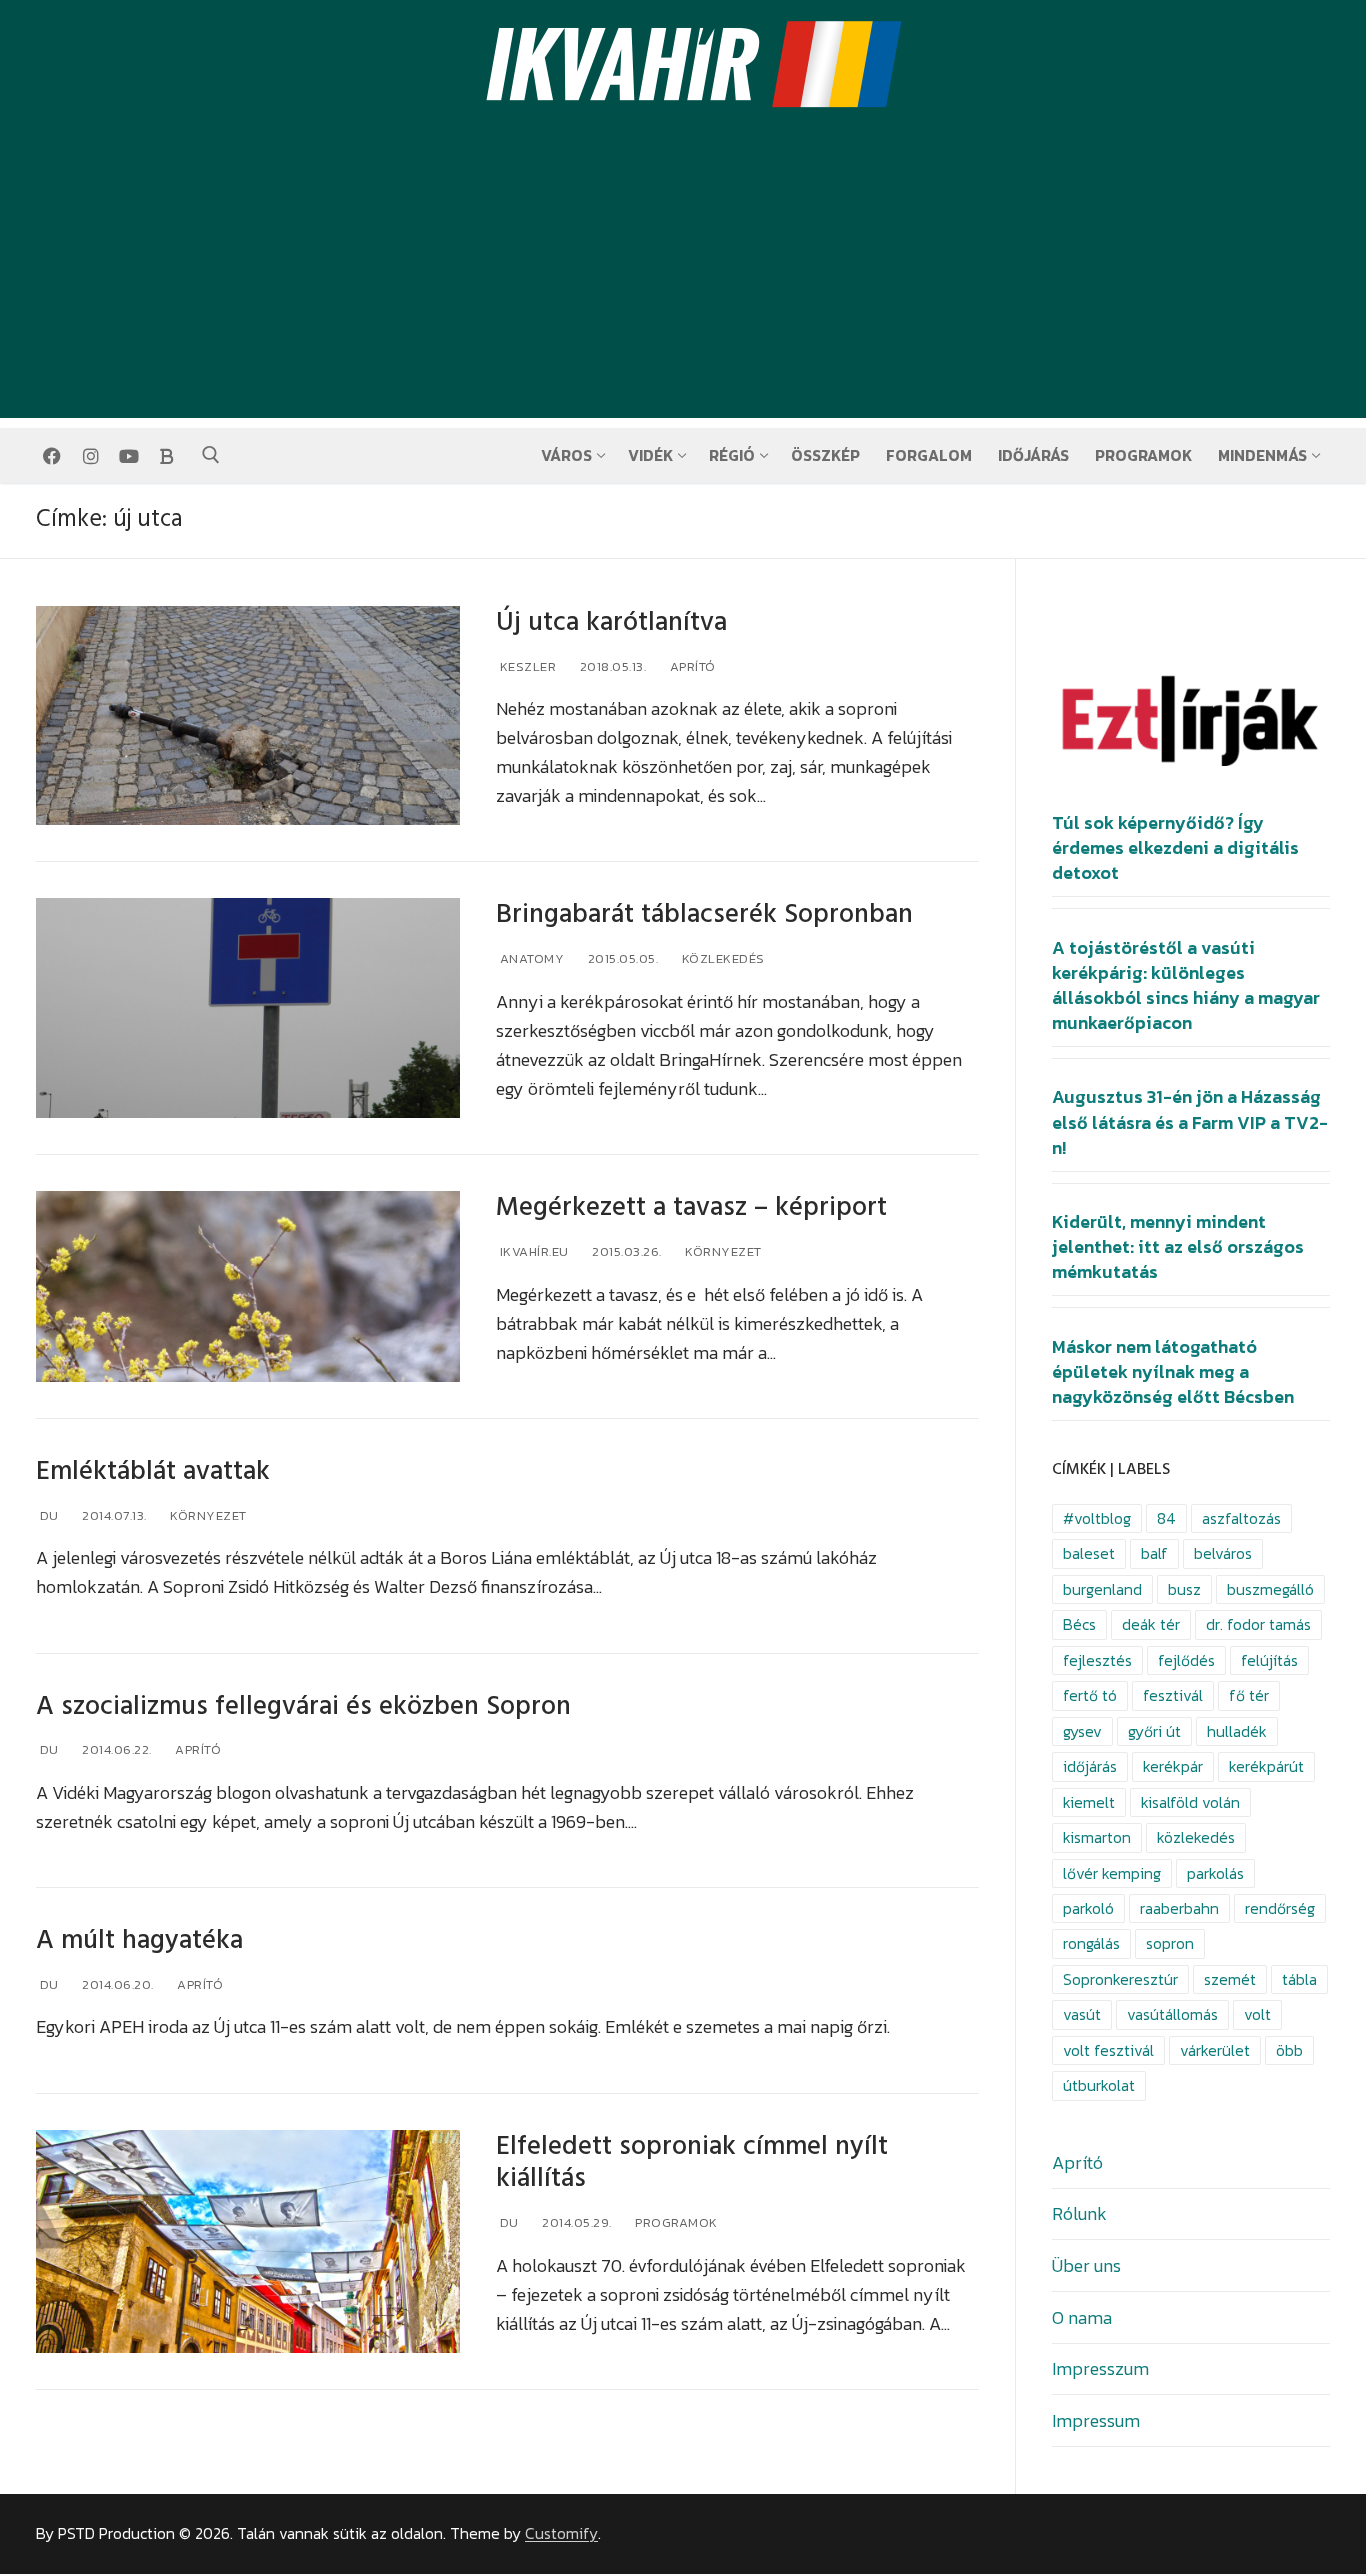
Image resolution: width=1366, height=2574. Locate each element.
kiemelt (1089, 1802)
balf (1154, 1553)
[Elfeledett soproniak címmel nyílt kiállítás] (248, 2242)
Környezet (722, 1251)
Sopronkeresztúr (1120, 1979)
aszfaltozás (1241, 1518)
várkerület (1215, 2050)
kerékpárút (1266, 1766)
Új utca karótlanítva (611, 622)
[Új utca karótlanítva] (248, 716)
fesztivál (1173, 1695)
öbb (1289, 2050)
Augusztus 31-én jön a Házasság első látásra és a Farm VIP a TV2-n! (1190, 1122)
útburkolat (1099, 2085)
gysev (1082, 1731)
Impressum (1096, 2420)
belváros (1223, 1553)
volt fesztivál (1108, 2050)
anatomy (530, 958)
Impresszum (1100, 2368)
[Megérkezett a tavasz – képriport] (248, 1286)
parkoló (1088, 1908)
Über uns (1086, 2265)
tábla (1299, 1979)
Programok (675, 2222)
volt (1257, 2014)
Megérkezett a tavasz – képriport (691, 1207)
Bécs (1079, 1624)
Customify (561, 2533)
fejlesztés (1097, 1660)
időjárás (1090, 1766)
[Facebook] (52, 456)
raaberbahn (1179, 1908)
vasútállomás (1172, 2014)
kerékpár (1173, 1766)
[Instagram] (90, 456)
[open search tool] (211, 455)
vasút (1082, 2014)
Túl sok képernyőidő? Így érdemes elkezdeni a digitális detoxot (1175, 848)
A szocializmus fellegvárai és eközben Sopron (303, 1706)
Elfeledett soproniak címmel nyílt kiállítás (692, 2163)
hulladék (1237, 1731)
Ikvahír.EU (532, 1251)
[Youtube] (129, 456)
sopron (1170, 1943)
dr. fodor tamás (1258, 1624)
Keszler (526, 666)
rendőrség (1280, 1908)
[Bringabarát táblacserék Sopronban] (248, 1008)
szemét (1230, 1979)
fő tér (1249, 1695)
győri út (1154, 1731)
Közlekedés (721, 958)
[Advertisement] (683, 278)
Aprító (691, 666)
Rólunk (1079, 2213)
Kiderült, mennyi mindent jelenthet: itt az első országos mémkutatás (1178, 1247)
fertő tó (1090, 1695)
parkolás (1215, 1873)
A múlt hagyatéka (139, 1940)
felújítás (1269, 1660)
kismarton (1097, 1837)
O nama (1082, 2317)
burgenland (1102, 1589)
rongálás (1091, 1943)
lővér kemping (1112, 1873)
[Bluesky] (167, 456)
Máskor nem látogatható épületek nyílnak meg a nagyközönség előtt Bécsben (1173, 1372)
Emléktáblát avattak (153, 1471)
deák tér (1151, 1624)
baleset (1089, 1553)
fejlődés (1186, 1660)
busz (1184, 1589)
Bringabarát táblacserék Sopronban (704, 914)
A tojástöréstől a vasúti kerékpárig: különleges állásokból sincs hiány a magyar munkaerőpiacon (1186, 986)
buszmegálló (1270, 1589)
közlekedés (1196, 1837)
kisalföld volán (1190, 1802)
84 (1166, 1518)
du (47, 1515)
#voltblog (1097, 1518)
